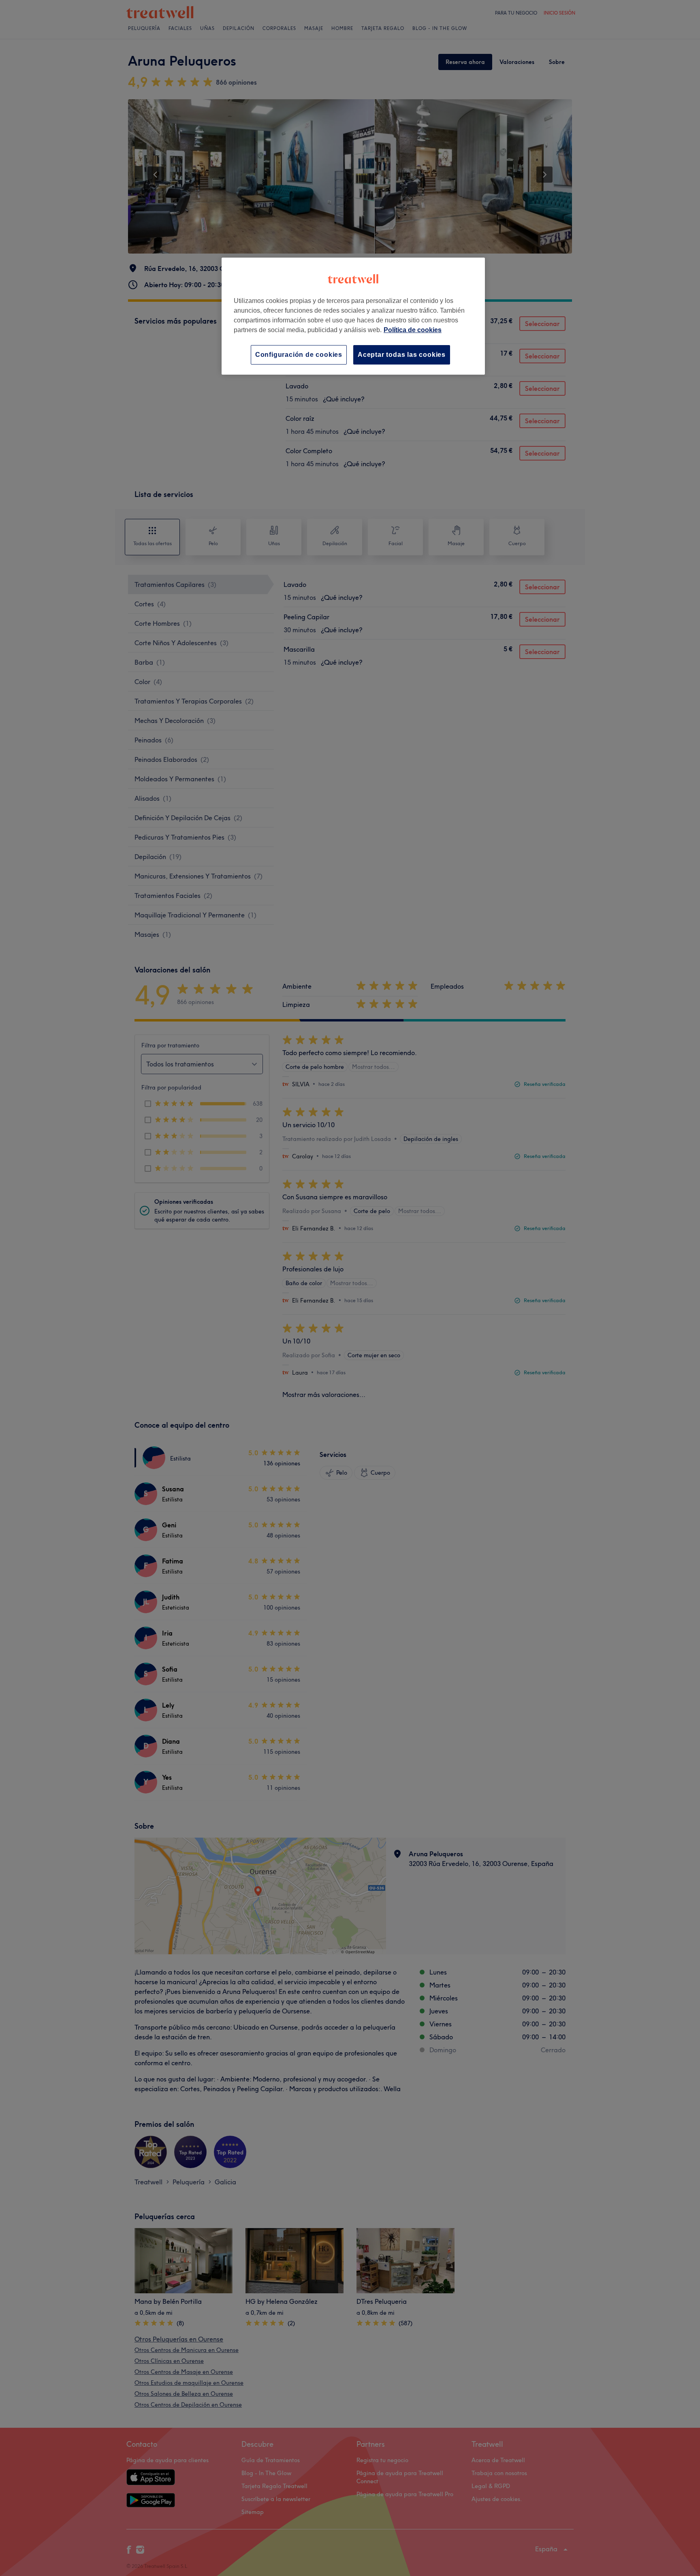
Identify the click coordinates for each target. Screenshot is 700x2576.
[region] (353, 316)
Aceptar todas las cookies (402, 355)
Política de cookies (413, 330)
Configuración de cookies (299, 355)
